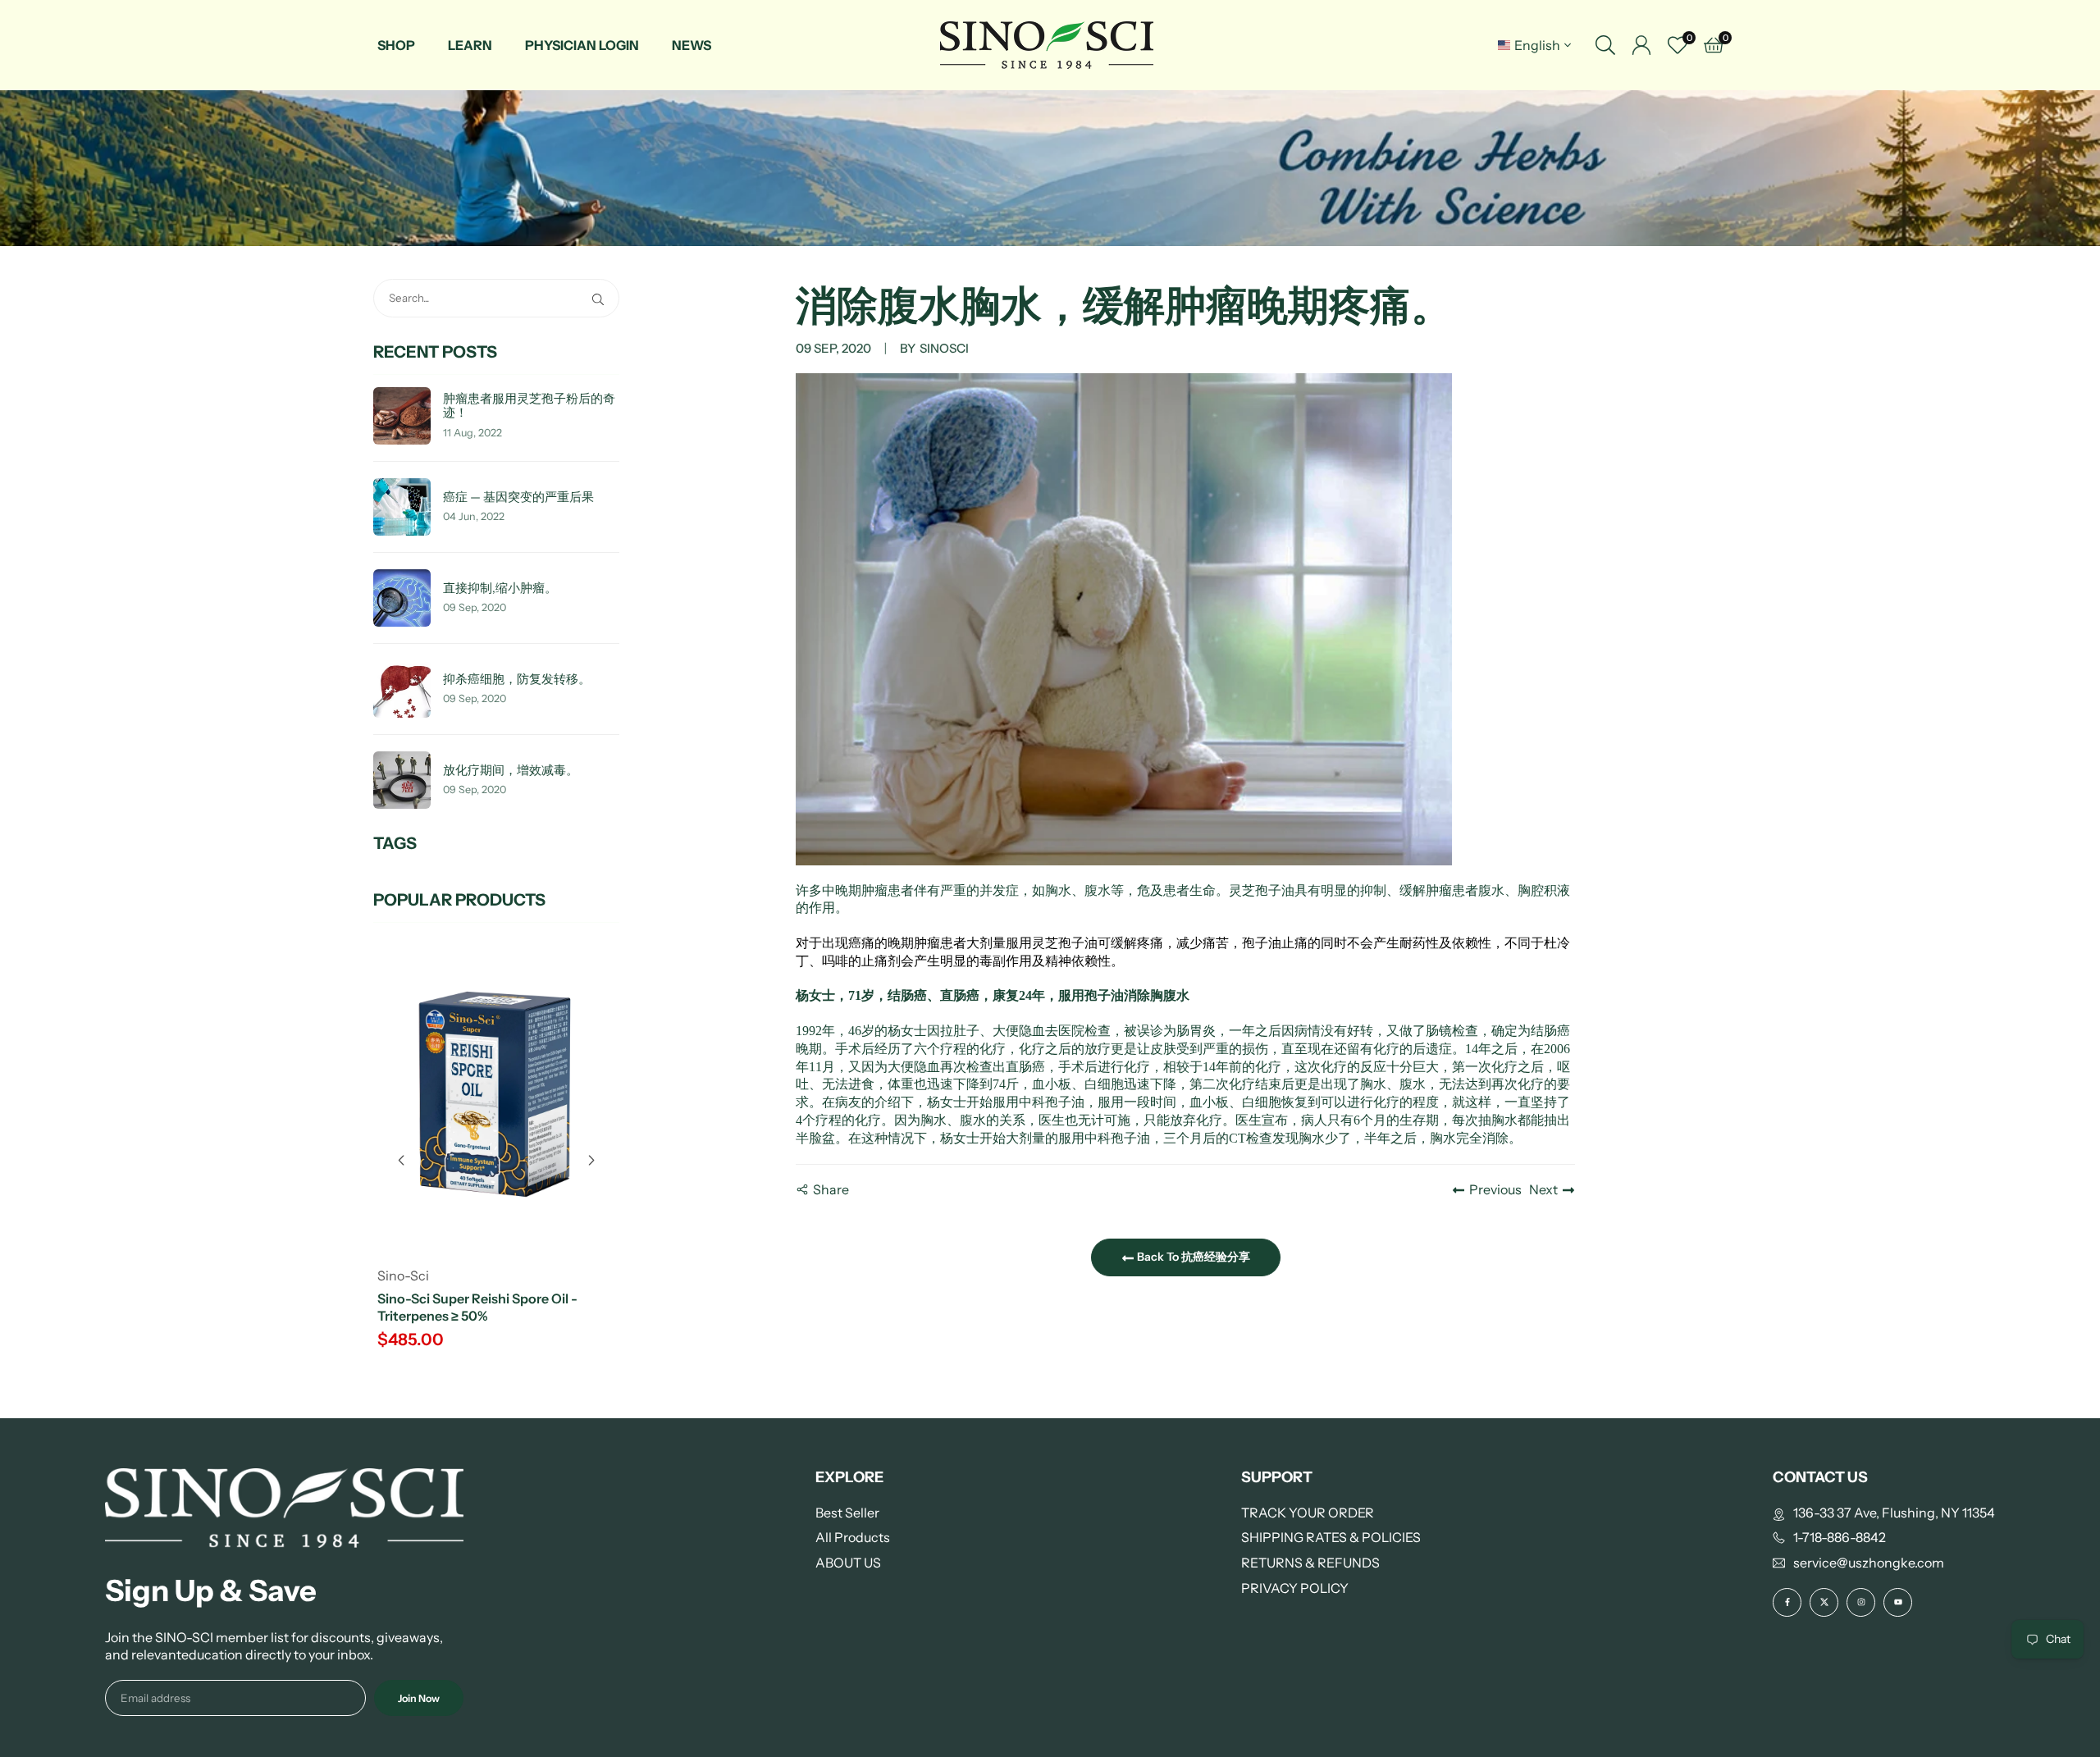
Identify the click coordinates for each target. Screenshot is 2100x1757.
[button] (591, 1161)
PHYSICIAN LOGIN (582, 45)
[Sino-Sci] (1047, 44)
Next (1543, 1189)
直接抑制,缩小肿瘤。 (500, 589)
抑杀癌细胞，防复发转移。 (517, 680)
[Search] (1605, 45)
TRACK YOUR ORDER (1308, 1513)
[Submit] (601, 298)
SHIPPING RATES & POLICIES (1331, 1537)
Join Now (419, 1698)
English (1537, 45)
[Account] (1641, 45)
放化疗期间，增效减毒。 (511, 771)
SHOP (396, 45)
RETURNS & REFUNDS (1310, 1563)
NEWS (692, 45)
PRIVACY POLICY (1295, 1588)
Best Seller (847, 1513)
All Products (853, 1537)
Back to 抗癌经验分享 (1192, 1257)
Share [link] (831, 1189)
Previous (1495, 1189)
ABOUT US (848, 1563)
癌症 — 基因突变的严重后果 (518, 497)
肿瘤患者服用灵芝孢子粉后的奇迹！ (529, 406)
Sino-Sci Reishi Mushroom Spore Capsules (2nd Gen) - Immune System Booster (495, 1316)
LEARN (470, 45)
